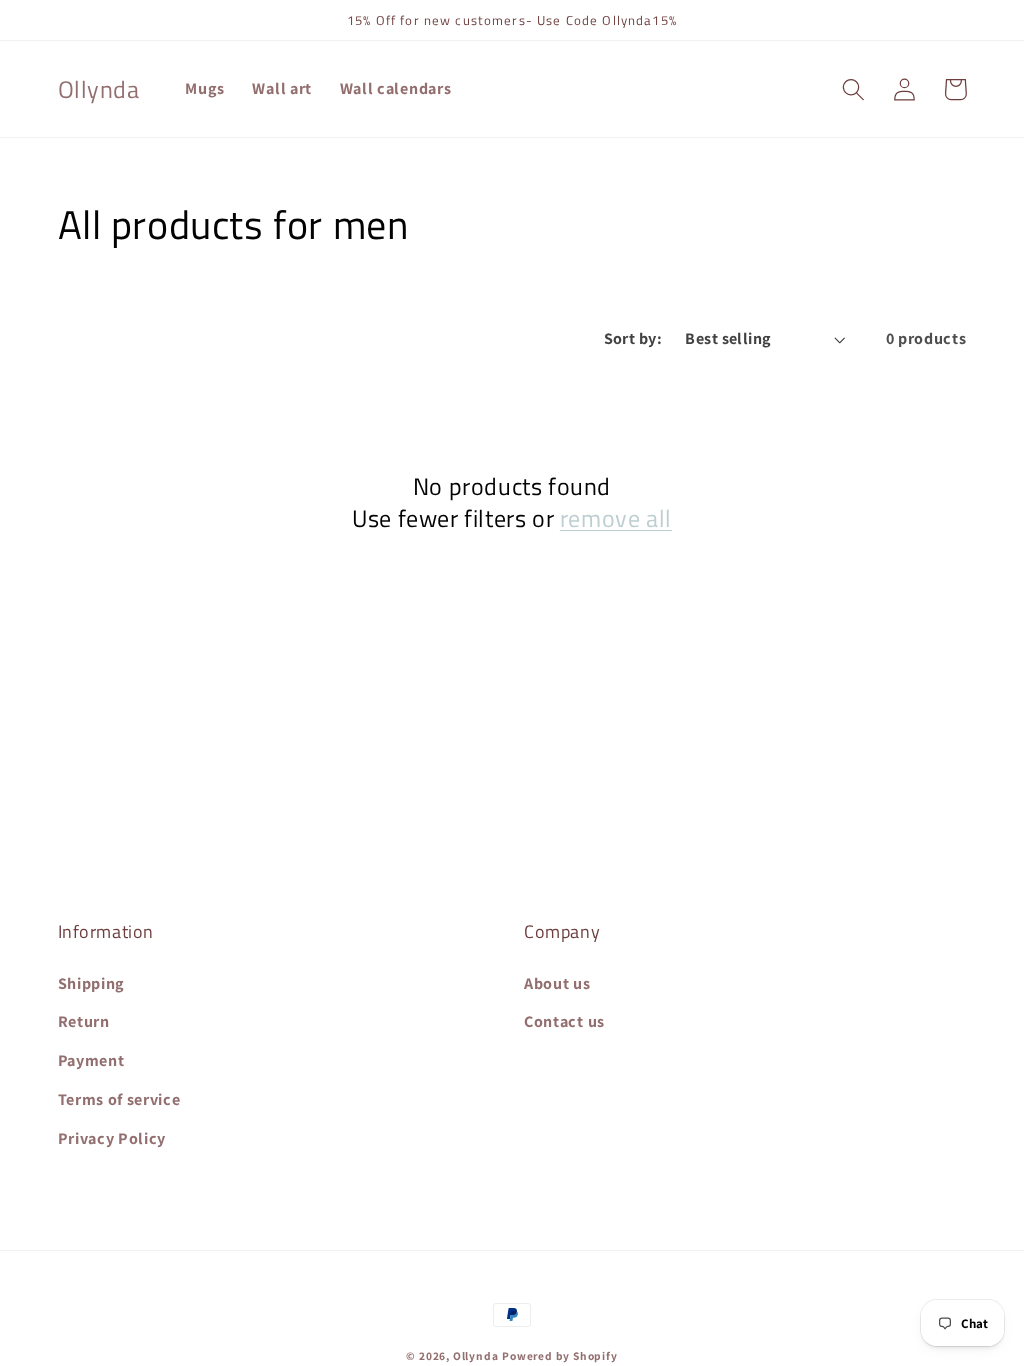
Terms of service (119, 1099)
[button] (854, 89)
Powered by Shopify (560, 1355)
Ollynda (476, 1355)
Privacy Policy (112, 1138)
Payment (91, 1060)
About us (557, 983)
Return (84, 1021)
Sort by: (633, 338)
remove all (616, 518)
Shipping (92, 983)
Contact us (564, 1021)
